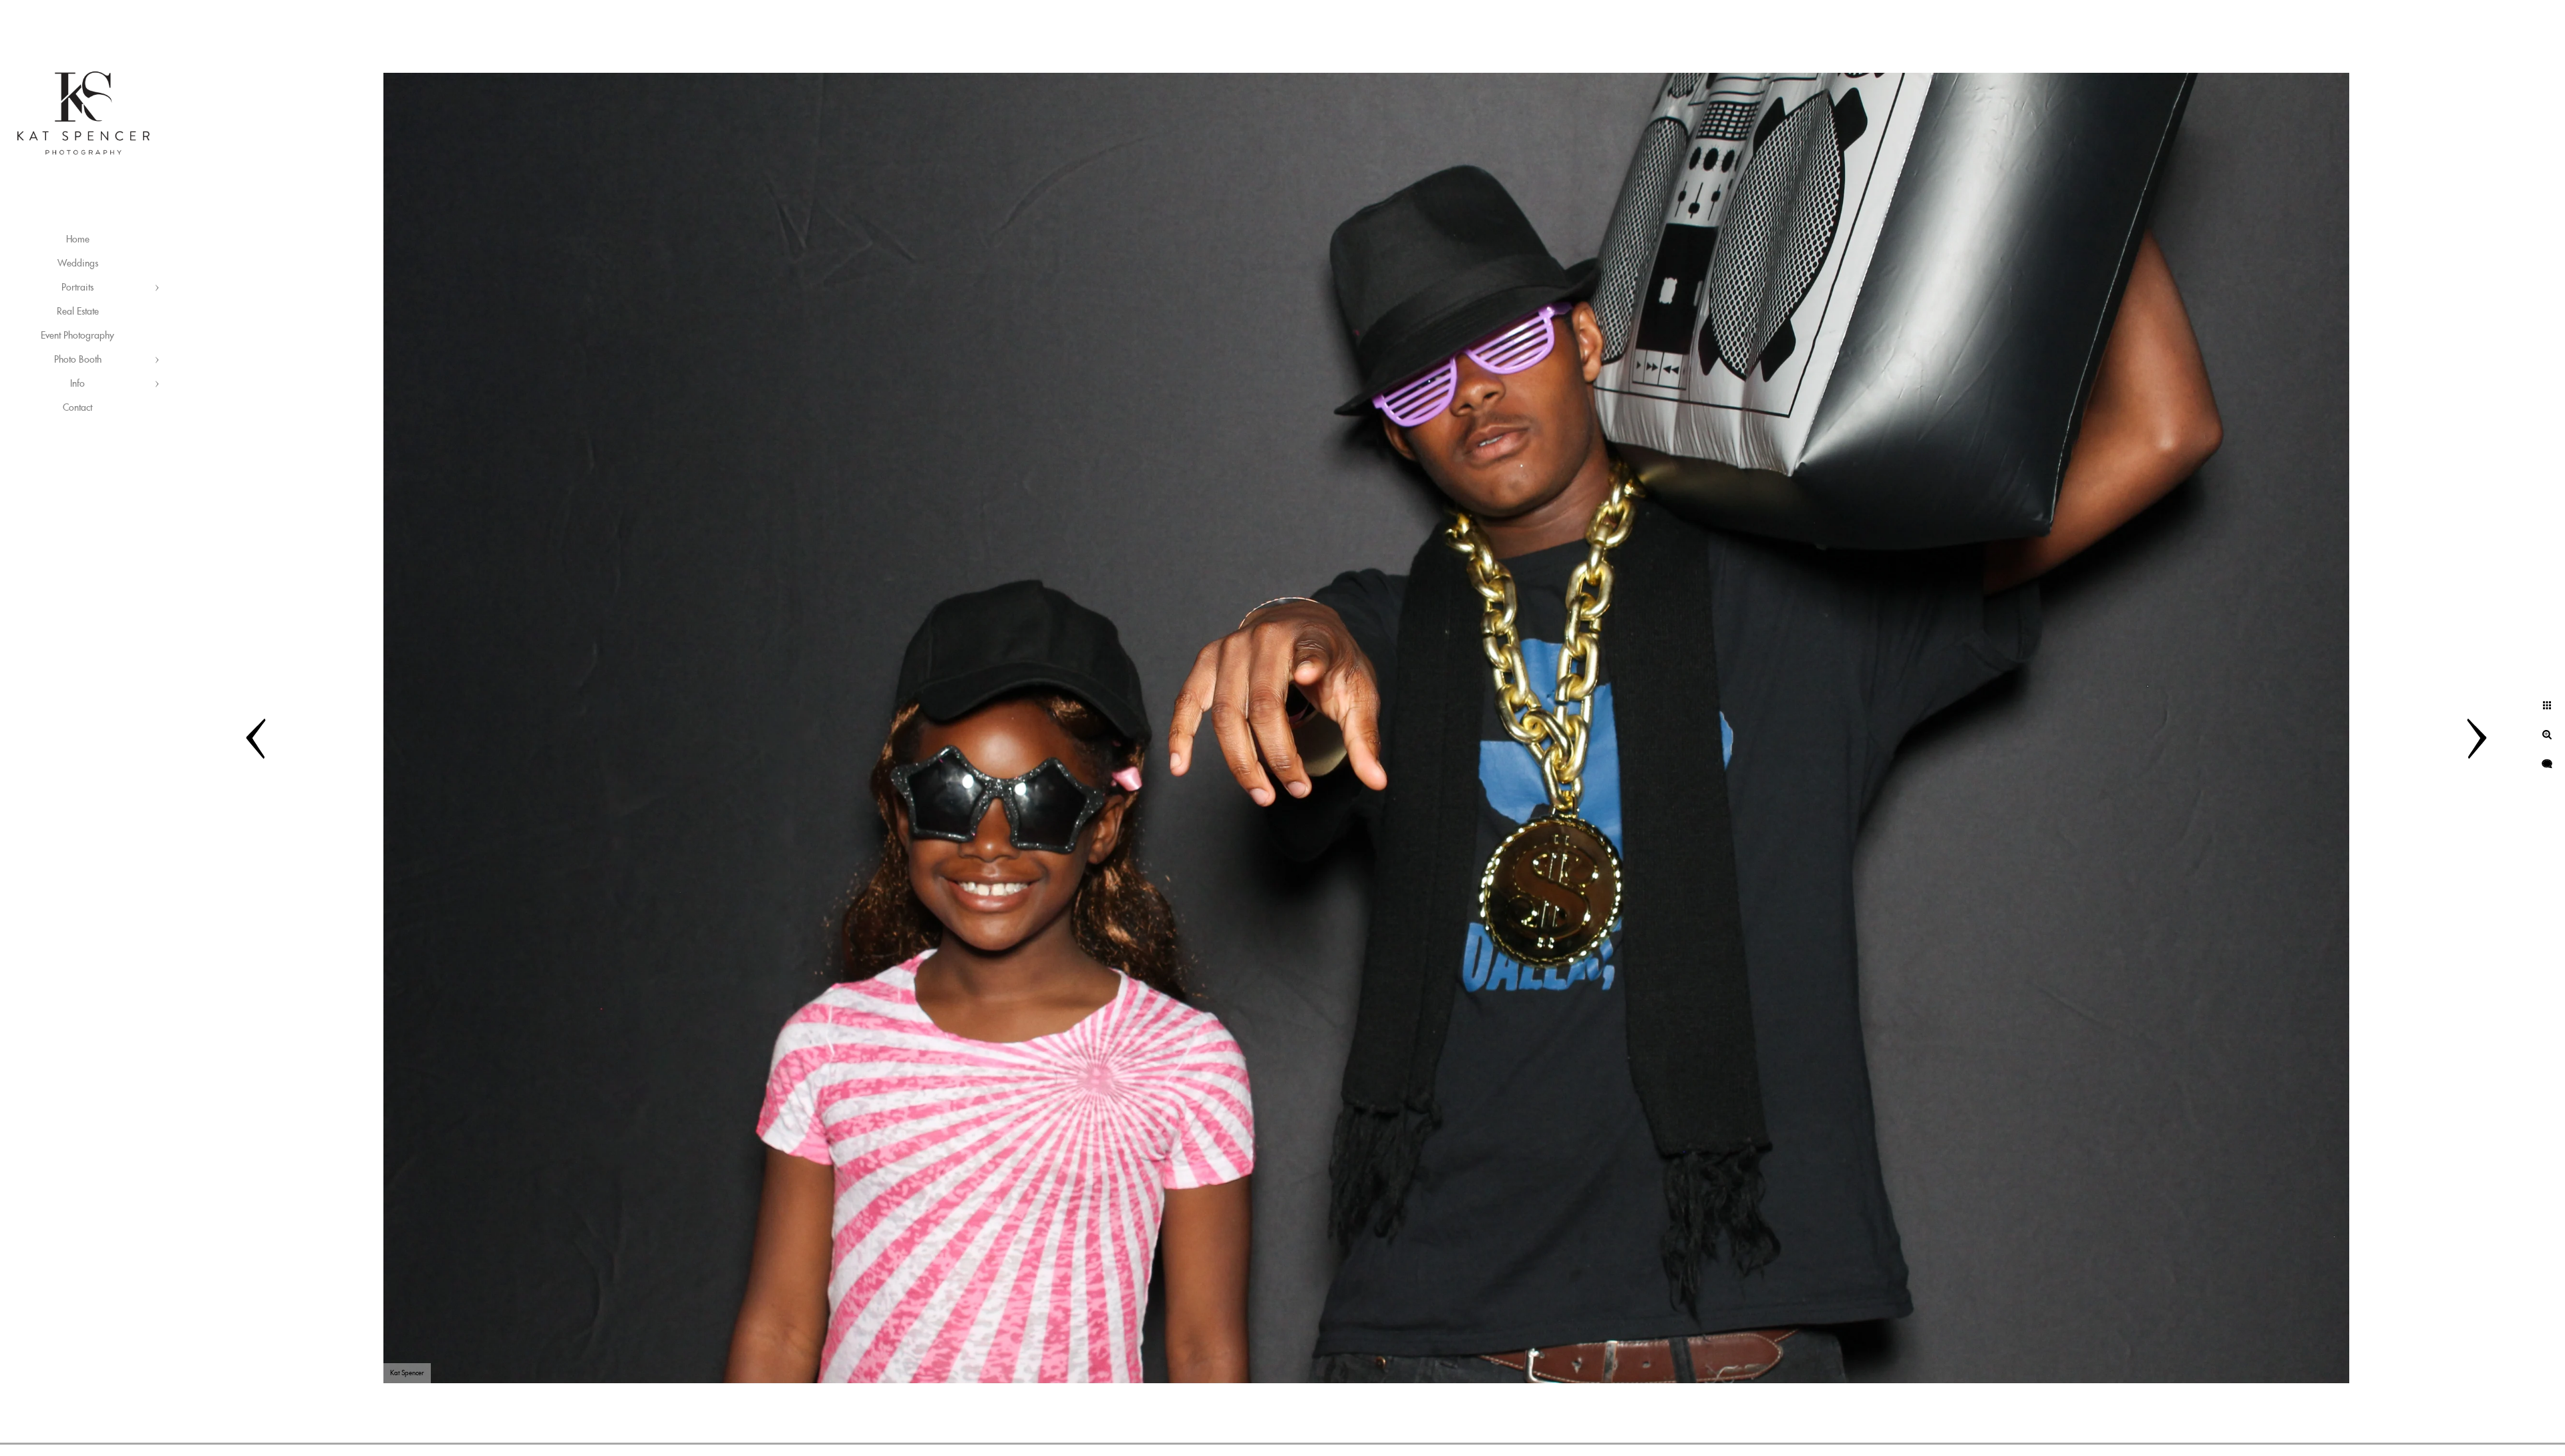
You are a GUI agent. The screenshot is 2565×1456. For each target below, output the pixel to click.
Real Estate (78, 312)
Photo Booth (78, 360)
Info (77, 384)
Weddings (78, 264)
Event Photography (77, 336)
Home (78, 240)
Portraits (77, 288)
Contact (77, 408)
